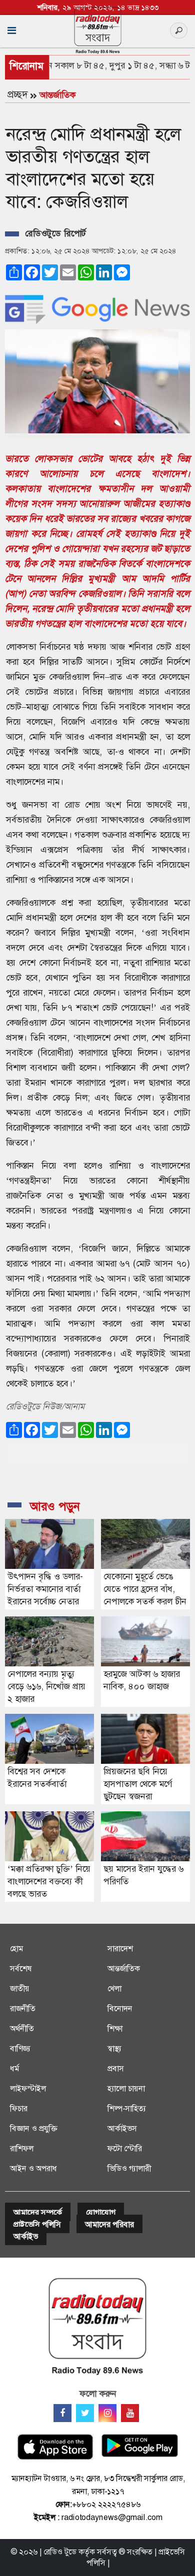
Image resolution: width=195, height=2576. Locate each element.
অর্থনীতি (22, 2028)
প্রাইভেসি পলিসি (37, 2224)
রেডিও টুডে (60, 2552)
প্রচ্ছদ (17, 94)
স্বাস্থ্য (114, 2048)
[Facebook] (62, 2413)
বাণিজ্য (20, 2048)
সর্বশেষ (21, 1968)
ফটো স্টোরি (125, 2148)
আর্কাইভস (122, 2128)
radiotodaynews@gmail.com (112, 2517)
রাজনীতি (23, 2008)
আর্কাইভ (26, 2236)
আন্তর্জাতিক (57, 95)
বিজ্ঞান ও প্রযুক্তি (33, 2128)
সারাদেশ (120, 1948)
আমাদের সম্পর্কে (38, 2212)
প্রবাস (116, 2068)
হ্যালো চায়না (126, 2088)
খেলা (114, 1988)
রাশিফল (22, 2148)
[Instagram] (107, 2413)
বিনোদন (120, 2008)
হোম (16, 1948)
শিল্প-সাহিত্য (127, 2108)
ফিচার (19, 2108)
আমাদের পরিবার (109, 2224)
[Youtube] (130, 2413)
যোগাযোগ (101, 2212)
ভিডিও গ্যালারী (129, 2168)
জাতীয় (20, 1988)
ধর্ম (14, 2068)
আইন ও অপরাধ (33, 2168)
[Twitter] (85, 2413)
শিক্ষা (115, 2028)
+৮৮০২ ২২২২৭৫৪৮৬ (106, 2504)
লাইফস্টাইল (28, 2088)
